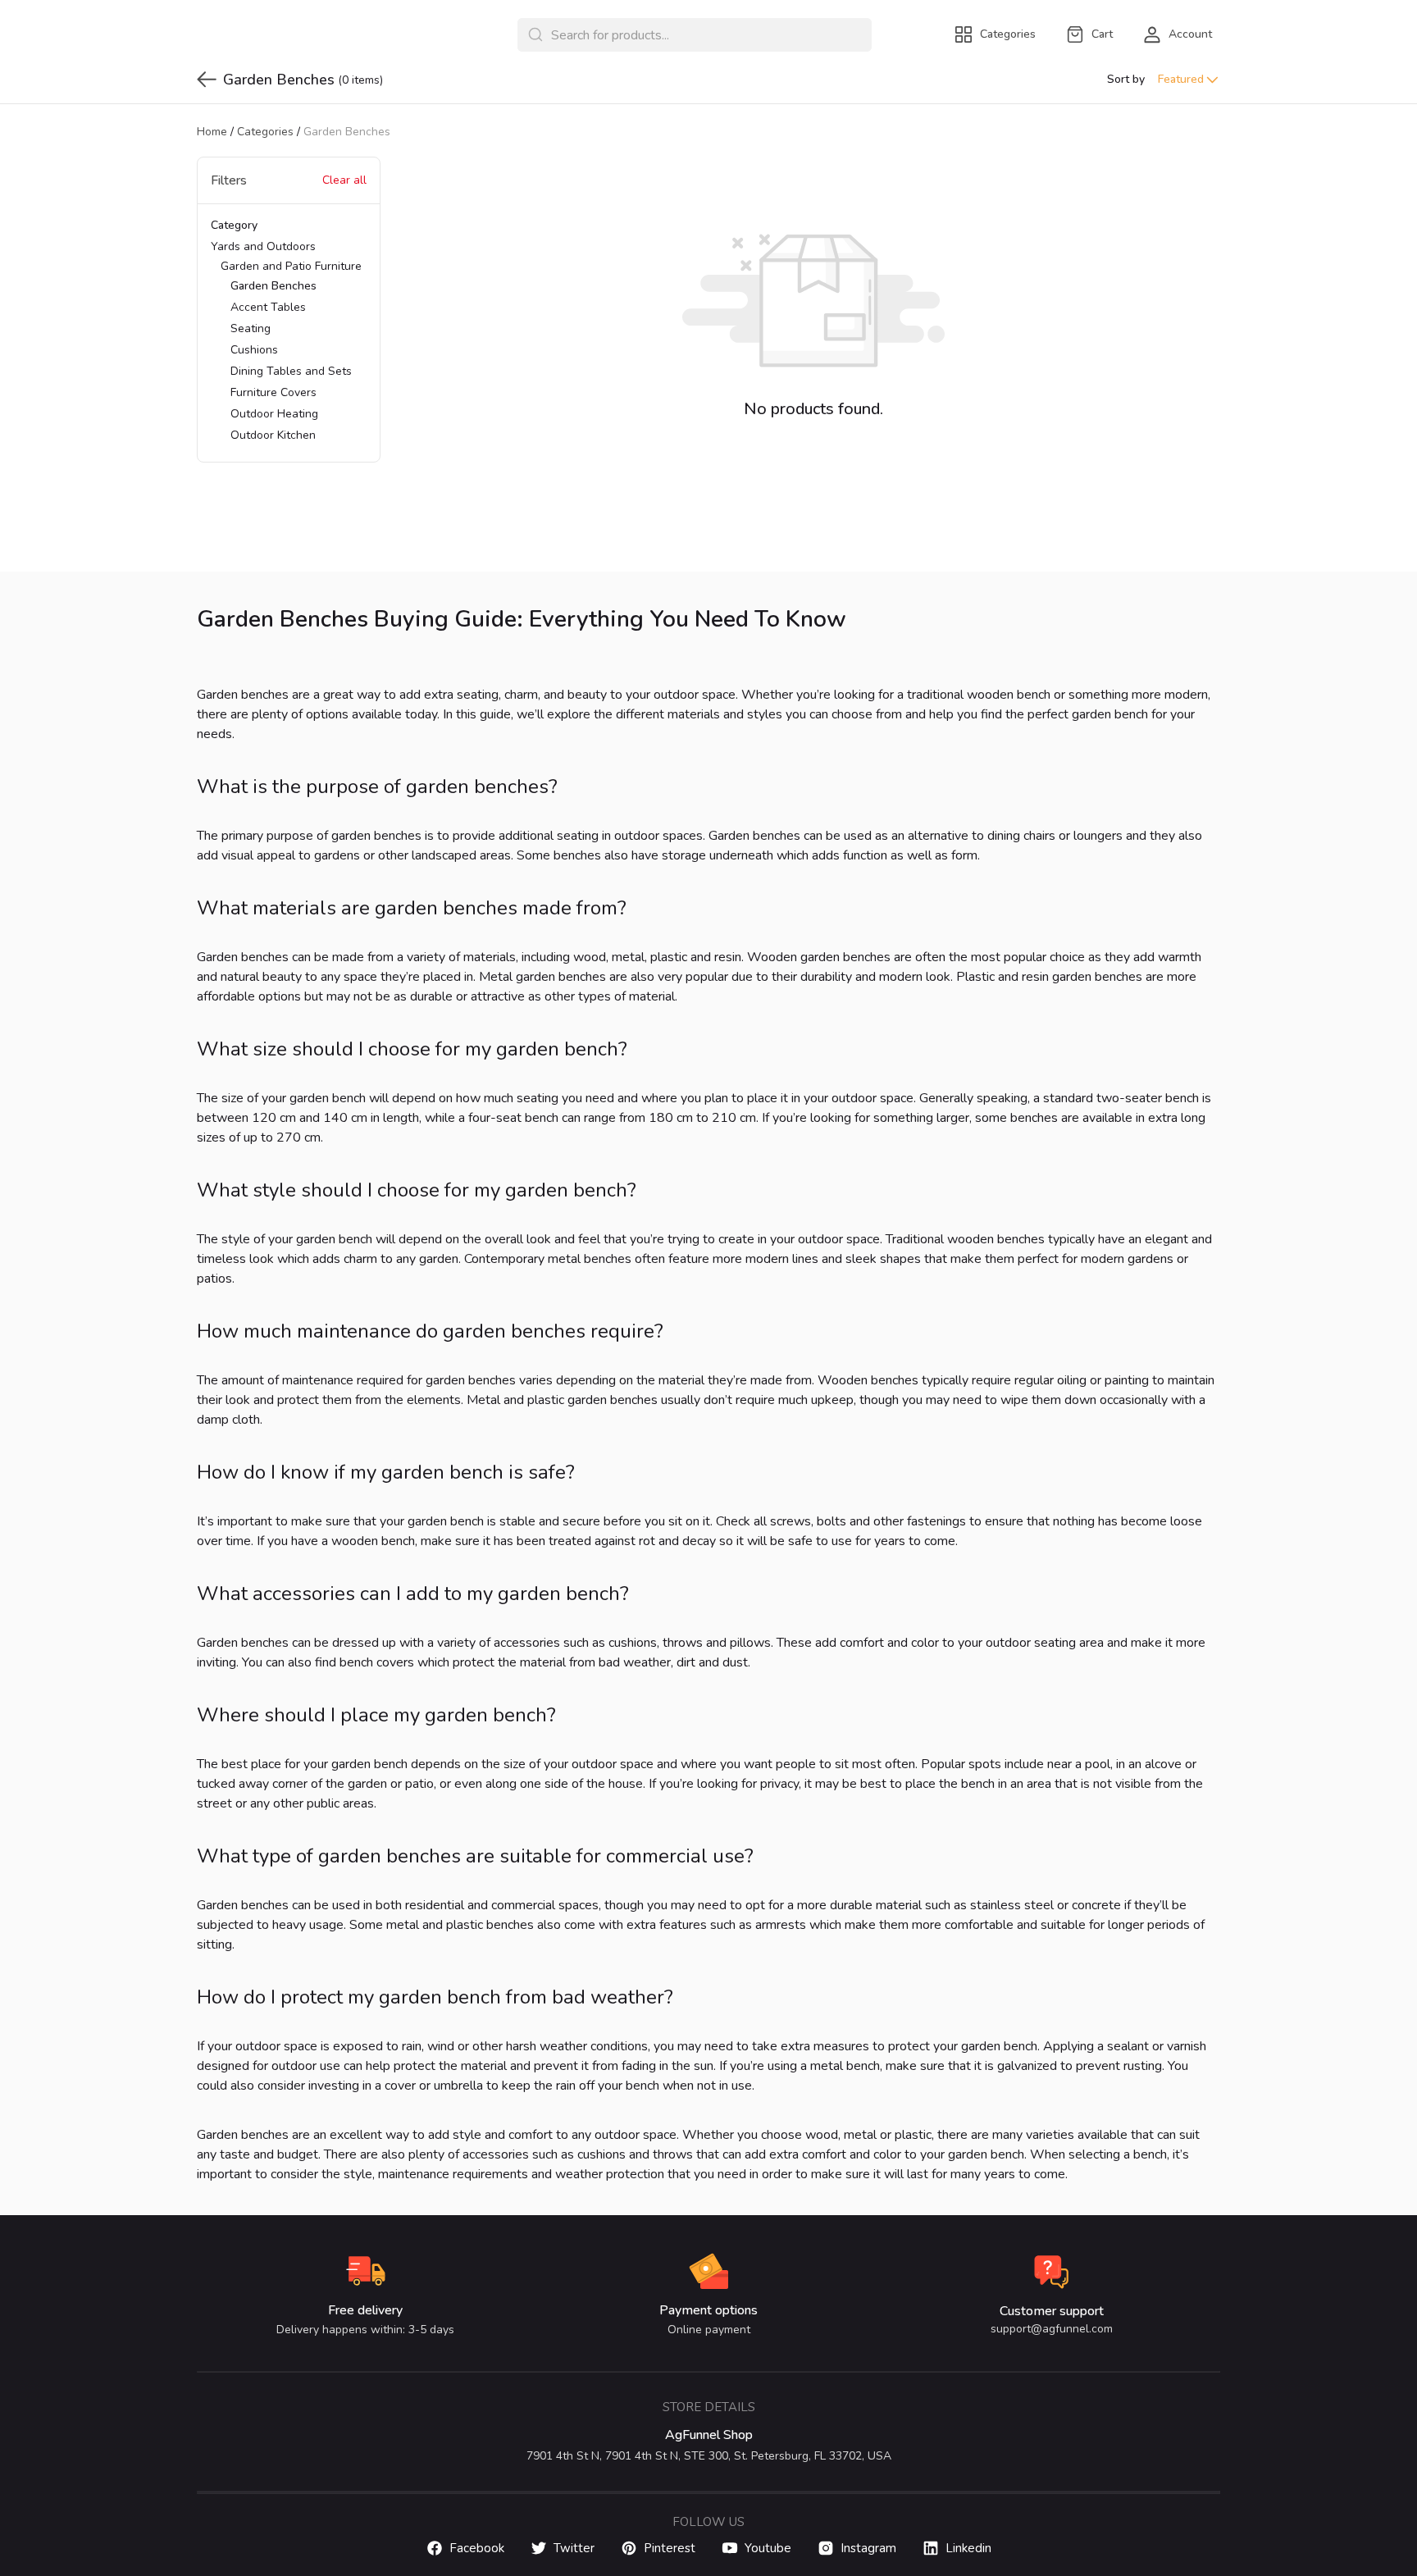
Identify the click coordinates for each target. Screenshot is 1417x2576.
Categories (265, 132)
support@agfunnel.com (1052, 2329)
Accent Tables (268, 307)
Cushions (254, 350)
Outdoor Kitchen (273, 435)
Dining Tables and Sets (291, 371)
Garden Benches (273, 286)
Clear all (344, 180)
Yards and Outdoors (286, 341)
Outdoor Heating (274, 414)
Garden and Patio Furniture (291, 351)
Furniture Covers (273, 392)
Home (212, 132)
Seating (251, 328)
